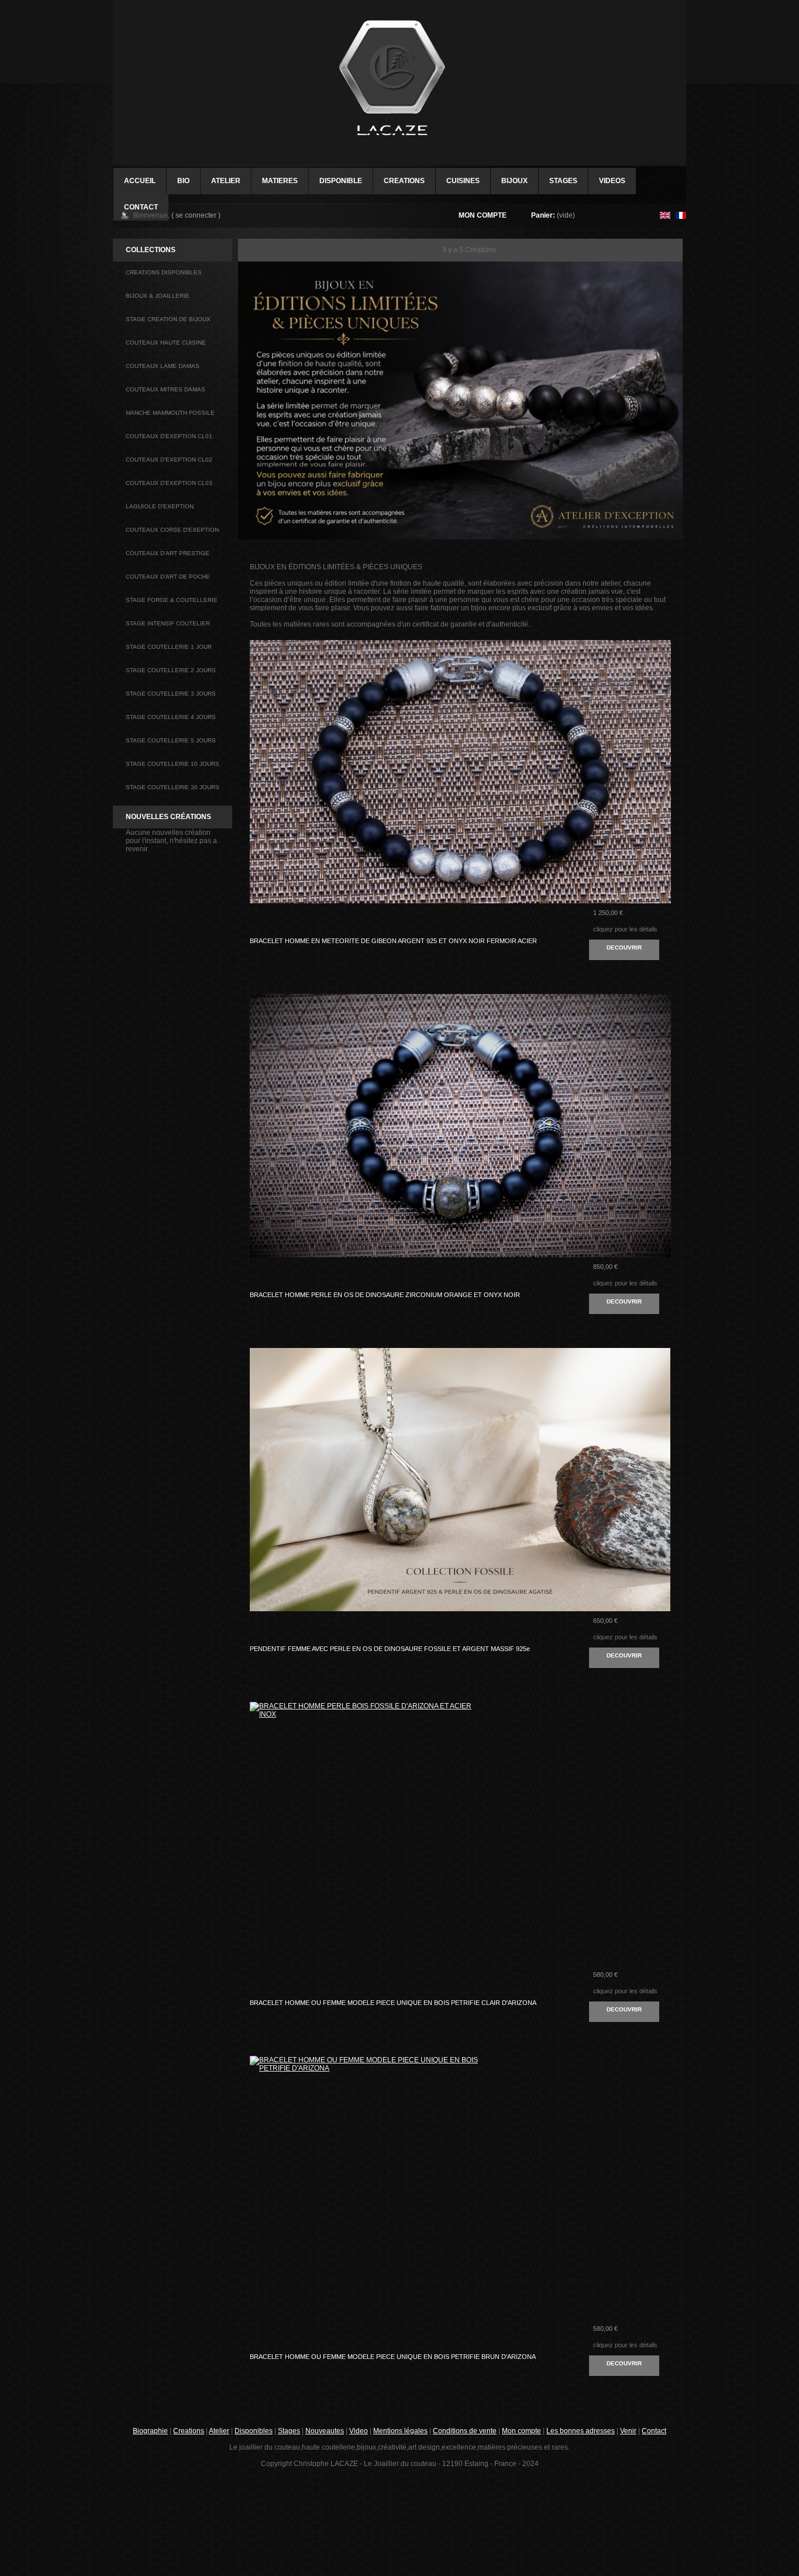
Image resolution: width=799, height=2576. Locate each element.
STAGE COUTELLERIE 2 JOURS (171, 670)
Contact (654, 2431)
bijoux (514, 181)
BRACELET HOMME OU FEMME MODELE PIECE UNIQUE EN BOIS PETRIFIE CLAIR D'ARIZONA (393, 2003)
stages (563, 181)
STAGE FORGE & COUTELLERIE (172, 600)
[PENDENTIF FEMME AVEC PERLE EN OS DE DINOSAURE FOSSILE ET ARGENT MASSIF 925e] (364, 1404)
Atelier (226, 181)
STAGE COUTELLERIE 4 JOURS (171, 717)
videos (612, 181)
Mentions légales (400, 2431)
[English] (665, 216)
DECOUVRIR (624, 947)
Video (359, 2431)
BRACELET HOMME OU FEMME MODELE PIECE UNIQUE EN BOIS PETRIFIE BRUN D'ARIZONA (393, 2357)
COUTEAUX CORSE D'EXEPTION (172, 530)
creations (404, 181)
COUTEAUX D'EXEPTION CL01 (169, 436)
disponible (341, 181)
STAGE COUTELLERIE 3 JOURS (171, 694)
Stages (289, 2431)
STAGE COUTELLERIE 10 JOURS (173, 764)
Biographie (150, 2431)
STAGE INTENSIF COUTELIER (168, 623)
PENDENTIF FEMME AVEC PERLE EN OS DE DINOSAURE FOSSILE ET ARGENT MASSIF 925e (390, 1649)
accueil (140, 181)
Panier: (543, 215)
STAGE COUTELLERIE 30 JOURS (173, 787)
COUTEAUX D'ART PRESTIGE (168, 553)
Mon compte (483, 215)
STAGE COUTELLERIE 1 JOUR (169, 647)
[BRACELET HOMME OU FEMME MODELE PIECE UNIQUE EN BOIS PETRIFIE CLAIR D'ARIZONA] (364, 1758)
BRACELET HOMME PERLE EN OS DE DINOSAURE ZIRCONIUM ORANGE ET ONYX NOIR (385, 1295)
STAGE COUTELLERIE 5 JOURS (171, 740)
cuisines (463, 181)
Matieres (280, 181)
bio (183, 181)
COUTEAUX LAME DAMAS (163, 366)
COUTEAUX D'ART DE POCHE (168, 577)
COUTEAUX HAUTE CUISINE (166, 343)
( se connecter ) (196, 215)
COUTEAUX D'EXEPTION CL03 (169, 483)
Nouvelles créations (168, 817)
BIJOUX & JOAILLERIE (158, 296)
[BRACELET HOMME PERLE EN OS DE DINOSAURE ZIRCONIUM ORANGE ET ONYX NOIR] (364, 1050)
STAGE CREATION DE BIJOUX (168, 319)
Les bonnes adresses (581, 2431)
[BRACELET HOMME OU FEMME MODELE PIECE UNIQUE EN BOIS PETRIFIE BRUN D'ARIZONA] (364, 2112)
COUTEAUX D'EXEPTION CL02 (169, 460)
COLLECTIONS (151, 250)
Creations (189, 2431)
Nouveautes (325, 2431)
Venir (628, 2431)
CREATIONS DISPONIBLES (164, 272)
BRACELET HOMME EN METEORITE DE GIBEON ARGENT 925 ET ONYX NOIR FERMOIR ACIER (393, 941)
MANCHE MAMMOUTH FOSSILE (170, 413)
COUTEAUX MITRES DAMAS (166, 389)
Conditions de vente (465, 2431)
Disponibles (254, 2431)
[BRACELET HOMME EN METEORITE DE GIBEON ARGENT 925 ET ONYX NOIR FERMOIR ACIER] (364, 697)
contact (141, 207)
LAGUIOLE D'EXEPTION (160, 506)
